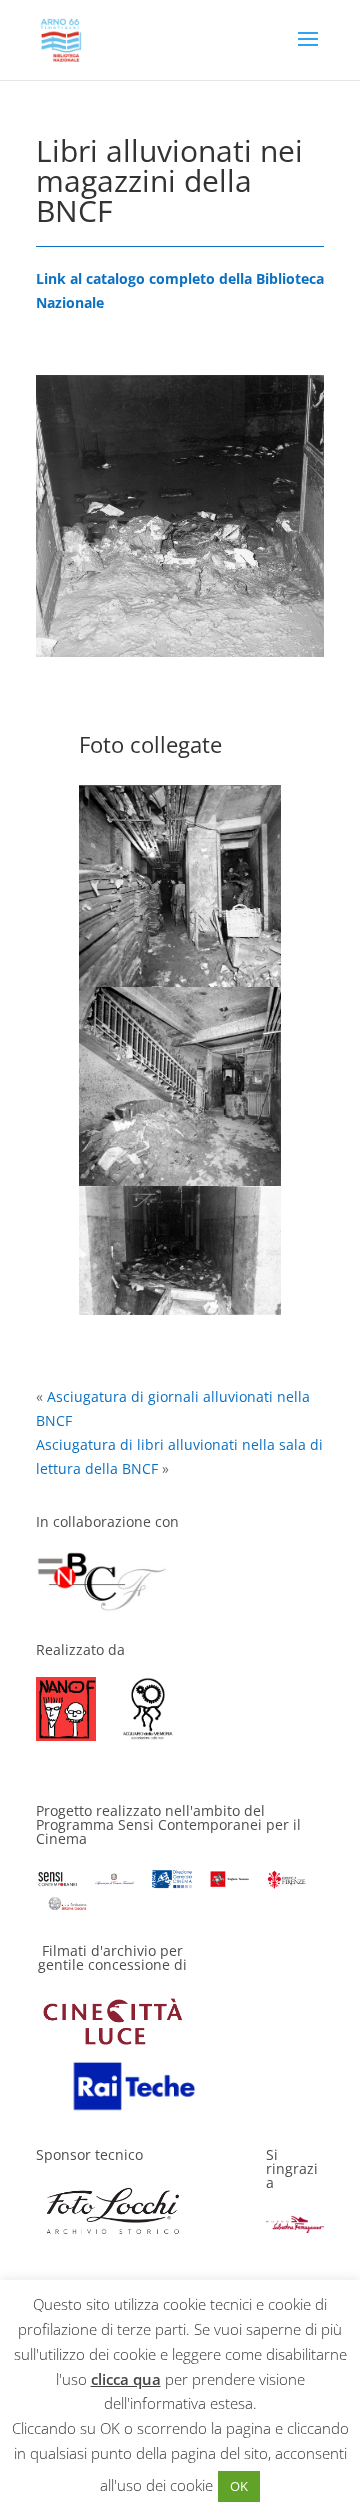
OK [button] (239, 2486)
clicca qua (126, 2379)
